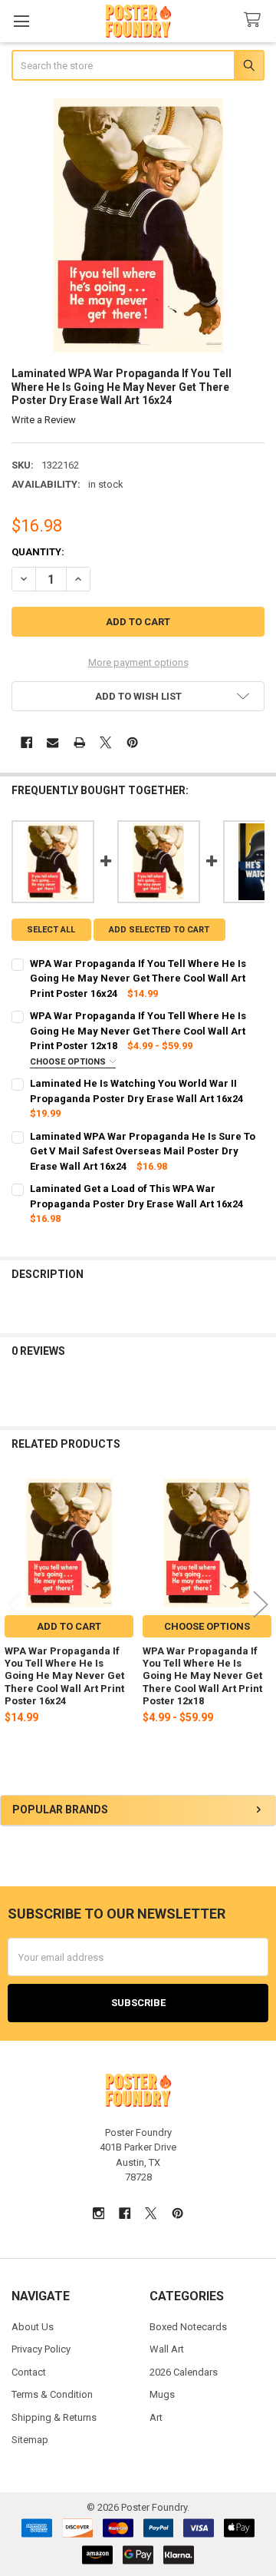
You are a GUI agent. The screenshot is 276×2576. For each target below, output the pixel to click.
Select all (51, 930)
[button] (138, 696)
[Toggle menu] (21, 21)
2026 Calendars (184, 2372)
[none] (138, 225)
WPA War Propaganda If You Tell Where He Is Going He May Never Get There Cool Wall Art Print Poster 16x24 (64, 1676)
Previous (15, 1604)
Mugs (162, 2394)
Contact (29, 2372)
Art (156, 2417)
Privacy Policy (41, 2349)
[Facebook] (26, 742)
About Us (33, 2327)
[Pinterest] (132, 742)
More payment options (138, 662)
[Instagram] (99, 2213)
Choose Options (69, 1062)
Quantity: (38, 552)
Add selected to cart (159, 930)
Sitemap (30, 2440)
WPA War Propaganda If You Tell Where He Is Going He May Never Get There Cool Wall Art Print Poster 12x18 (202, 1676)
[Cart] (255, 20)
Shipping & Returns (54, 2417)
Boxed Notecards (188, 2327)
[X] (105, 742)
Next (261, 1604)
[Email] (53, 742)
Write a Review (44, 420)
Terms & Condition (52, 2394)
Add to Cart (69, 1626)
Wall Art (167, 2349)
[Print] (79, 742)
